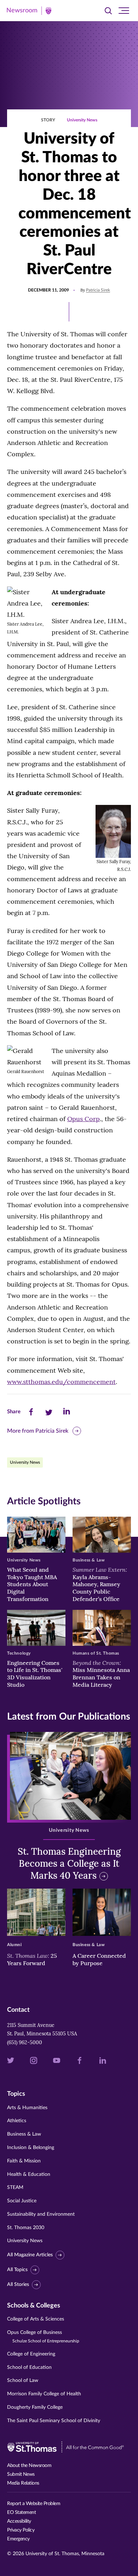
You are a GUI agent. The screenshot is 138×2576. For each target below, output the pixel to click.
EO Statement (21, 2512)
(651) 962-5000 (25, 2042)
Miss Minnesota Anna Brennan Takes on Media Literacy (101, 1674)
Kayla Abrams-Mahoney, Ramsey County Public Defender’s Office (100, 1584)
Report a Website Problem (34, 2504)
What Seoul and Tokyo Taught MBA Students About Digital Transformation (32, 1584)
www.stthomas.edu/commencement (61, 1382)
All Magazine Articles (30, 2255)
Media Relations (23, 2483)
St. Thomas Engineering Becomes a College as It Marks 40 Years (69, 1863)
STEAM (15, 2187)
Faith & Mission (24, 2161)
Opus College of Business (43, 2337)
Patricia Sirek (98, 290)
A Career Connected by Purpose (99, 1959)
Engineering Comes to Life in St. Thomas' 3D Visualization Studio (35, 1674)
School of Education (29, 2367)
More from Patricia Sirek (38, 1431)
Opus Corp (84, 1119)
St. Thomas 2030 (26, 2228)
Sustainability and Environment (41, 2214)
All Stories (18, 2285)
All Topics (17, 2270)
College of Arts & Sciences (36, 2319)
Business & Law (24, 2134)
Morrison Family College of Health (44, 2394)
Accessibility (19, 2521)
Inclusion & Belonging (31, 2148)
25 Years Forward (32, 1959)
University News (82, 120)
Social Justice (22, 2201)
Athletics (17, 2121)
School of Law (23, 2381)
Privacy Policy (21, 2530)
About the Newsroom (29, 2466)
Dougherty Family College (35, 2407)
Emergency (18, 2539)
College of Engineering (31, 2354)
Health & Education (29, 2174)
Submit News (21, 2474)
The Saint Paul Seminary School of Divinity (54, 2421)
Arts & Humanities (27, 2108)
